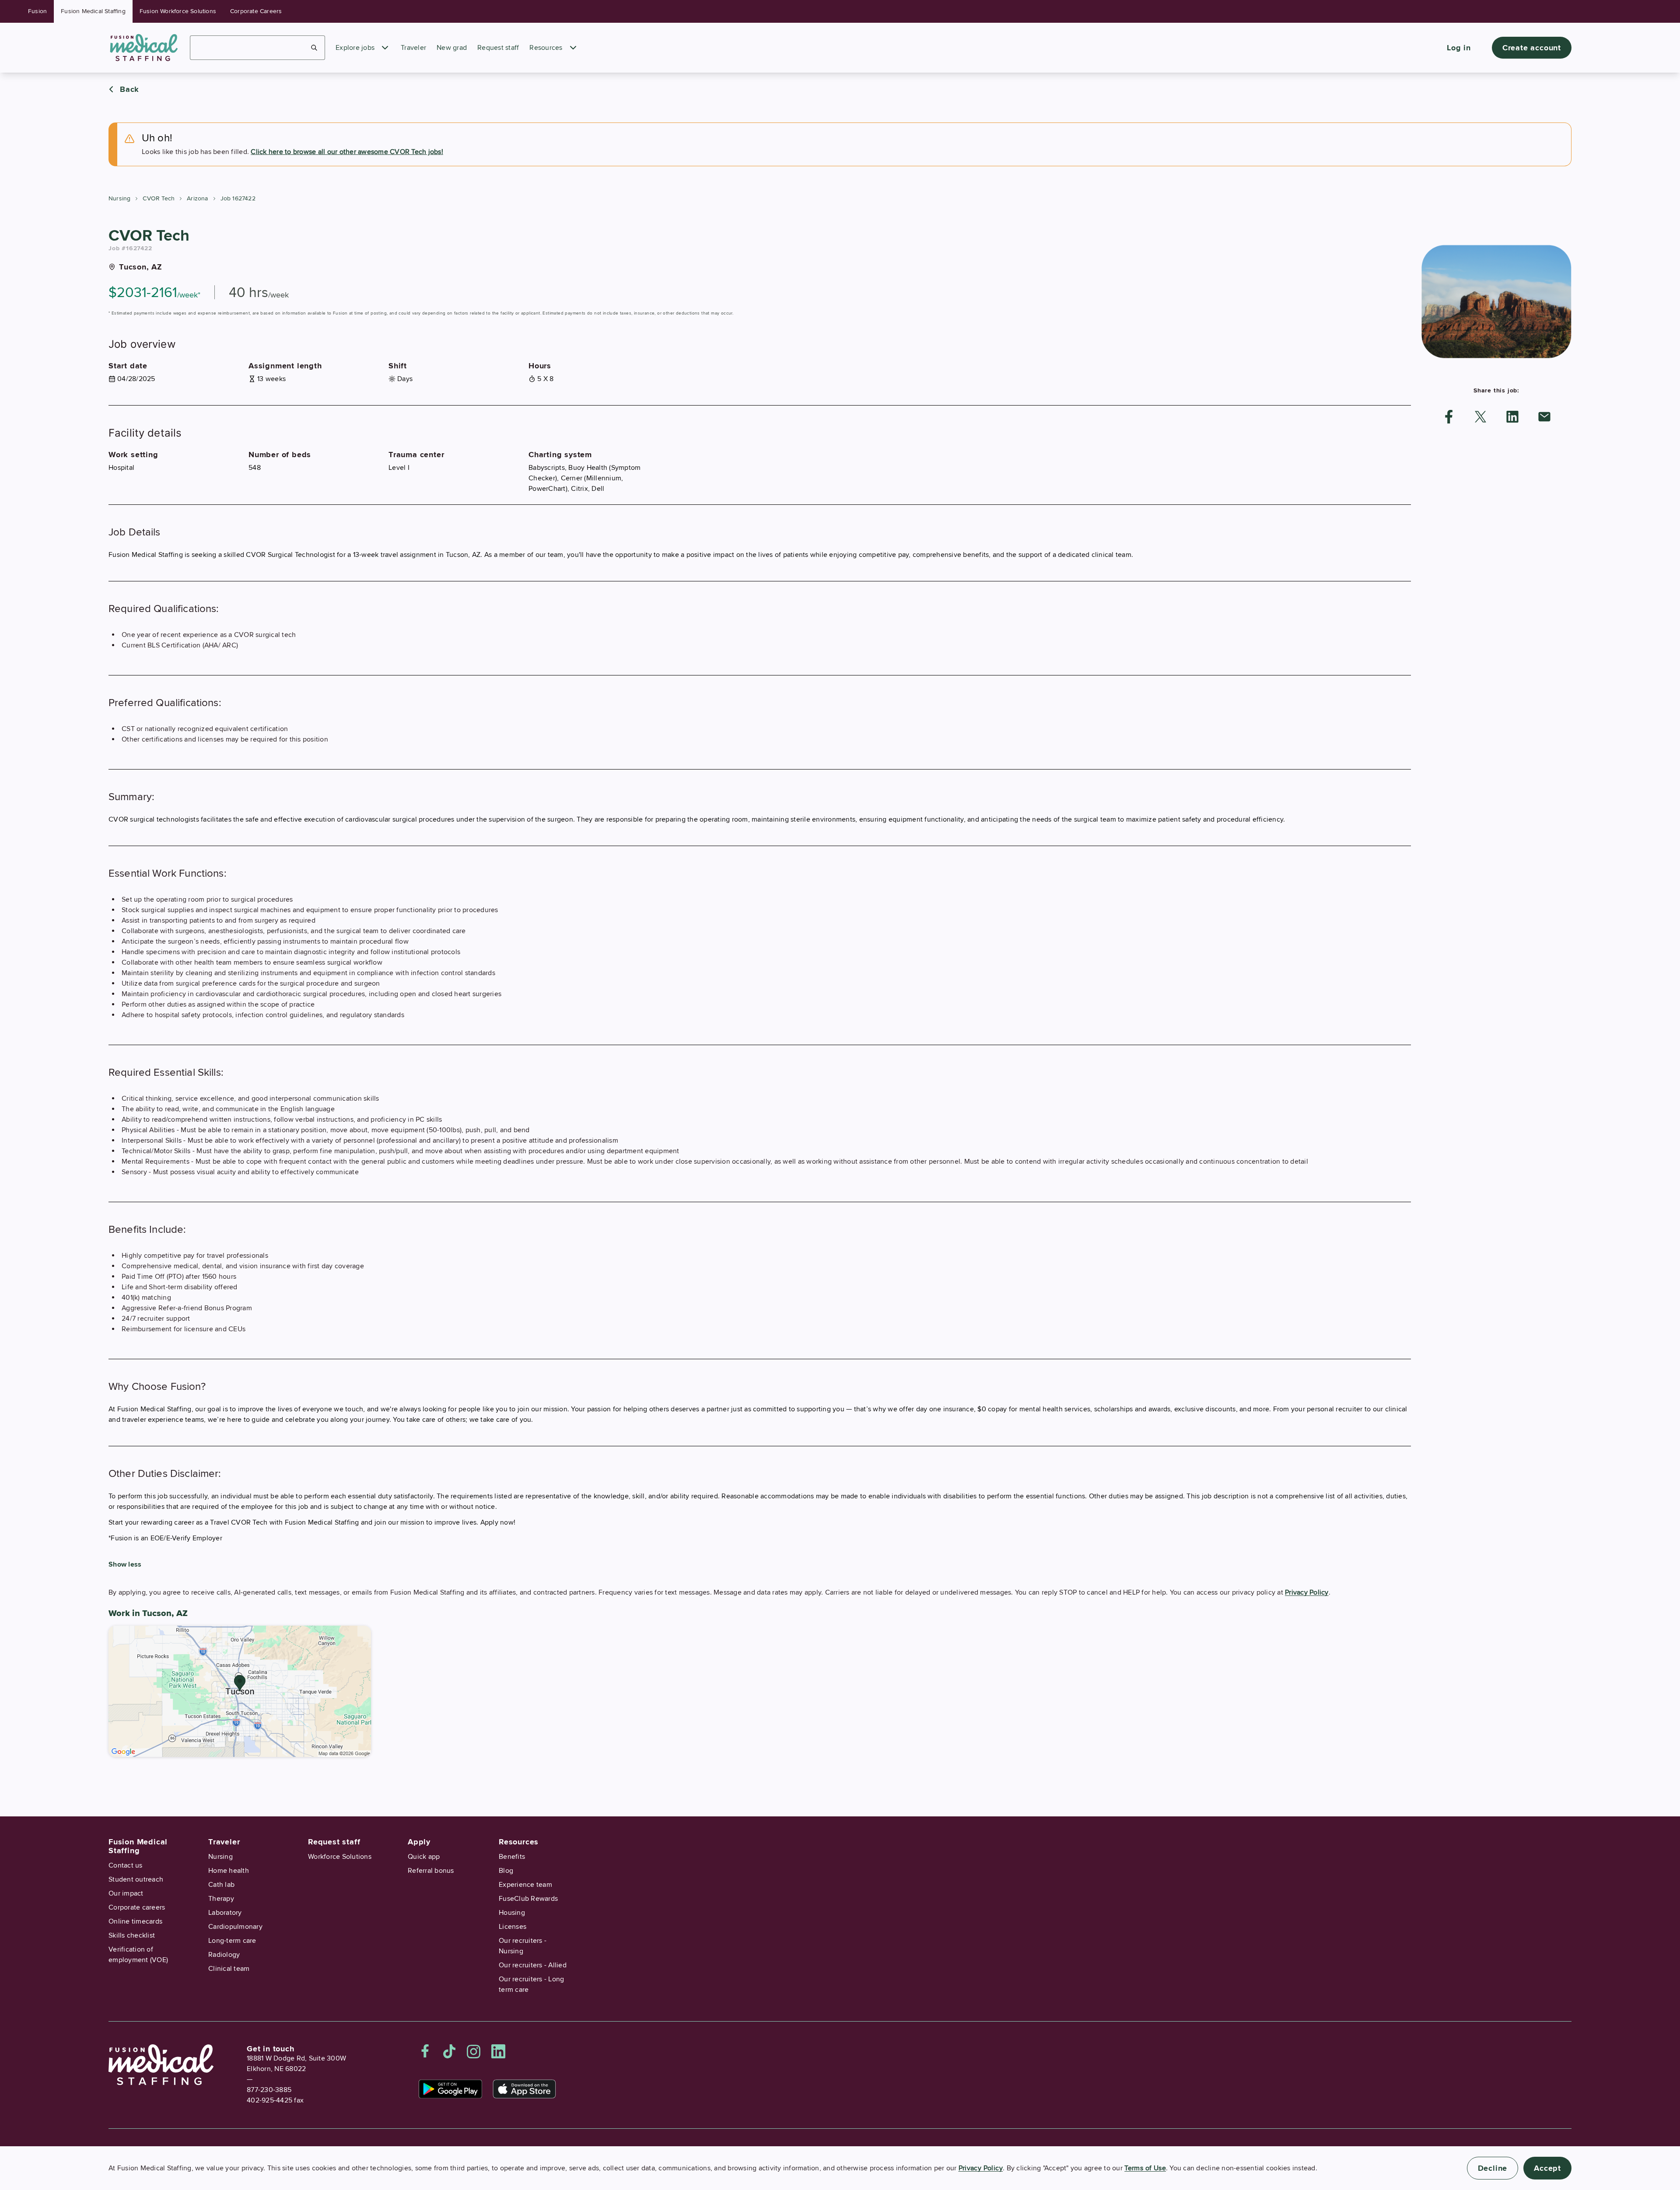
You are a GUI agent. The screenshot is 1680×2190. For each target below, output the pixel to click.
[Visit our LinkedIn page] (498, 2051)
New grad (452, 48)
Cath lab (221, 1885)
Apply (419, 1842)
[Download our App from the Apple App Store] (524, 2089)
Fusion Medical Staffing (93, 11)
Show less (125, 1564)
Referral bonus (431, 1871)
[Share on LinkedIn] (1512, 417)
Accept (1547, 2168)
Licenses (513, 1927)
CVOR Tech (159, 198)
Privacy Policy (1307, 1592)
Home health (229, 1871)
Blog (506, 1871)
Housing (512, 1913)
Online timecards (135, 1921)
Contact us (126, 1865)
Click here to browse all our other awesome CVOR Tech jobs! (347, 152)
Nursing (119, 198)
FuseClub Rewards (528, 1899)
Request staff (498, 48)
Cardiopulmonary (235, 1927)
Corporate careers (137, 1907)
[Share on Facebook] (1449, 417)
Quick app (424, 1857)
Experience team (525, 1885)
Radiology (224, 1955)
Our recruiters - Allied (533, 1965)
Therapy (221, 1899)
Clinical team (229, 1969)
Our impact (126, 1893)
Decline (1493, 2168)
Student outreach (136, 1879)
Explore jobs (355, 48)
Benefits (512, 1857)
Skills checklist (132, 1935)
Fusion (37, 11)
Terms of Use (1145, 2168)
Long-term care (232, 1941)
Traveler (413, 48)
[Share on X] (1480, 417)
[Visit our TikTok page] (449, 2051)
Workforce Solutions (340, 1857)
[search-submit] (314, 48)
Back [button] (129, 89)
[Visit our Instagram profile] (474, 2051)
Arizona (197, 198)
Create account (1532, 48)
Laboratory (225, 1913)
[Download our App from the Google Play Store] (450, 2089)
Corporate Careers (256, 11)
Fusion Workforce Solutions (178, 11)
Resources (546, 48)
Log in (1459, 48)
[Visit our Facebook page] (425, 2051)
